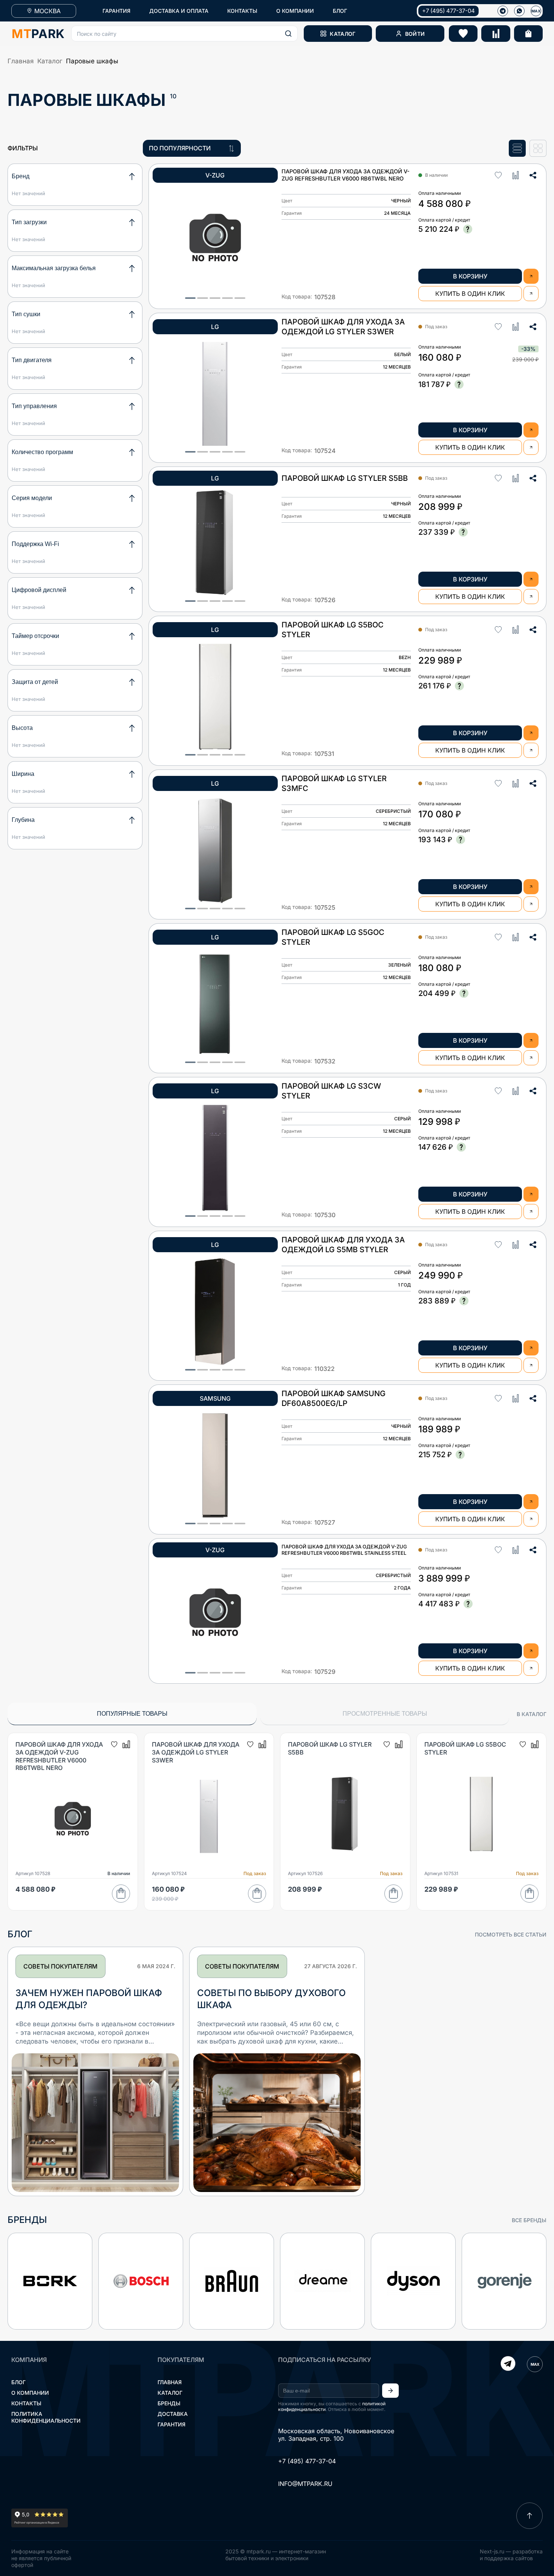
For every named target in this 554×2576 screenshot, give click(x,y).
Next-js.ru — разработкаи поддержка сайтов (511, 2555)
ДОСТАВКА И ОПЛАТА (179, 11)
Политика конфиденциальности (46, 2417)
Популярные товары (132, 1714)
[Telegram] (508, 2364)
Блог (18, 2382)
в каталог (532, 1714)
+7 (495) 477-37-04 (448, 11)
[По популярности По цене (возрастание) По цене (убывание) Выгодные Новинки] (192, 148)
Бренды (169, 2403)
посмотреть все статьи (511, 1934)
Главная (21, 61)
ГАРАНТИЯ (116, 11)
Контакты (26, 2403)
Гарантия (171, 2424)
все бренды (529, 2220)
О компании (30, 2393)
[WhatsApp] (519, 11)
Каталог (50, 61)
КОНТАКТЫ (242, 11)
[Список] (517, 148)
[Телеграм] (503, 11)
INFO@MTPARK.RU (305, 2484)
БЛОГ (340, 11)
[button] (184, 34)
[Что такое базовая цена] (468, 229)
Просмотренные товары (385, 1714)
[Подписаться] (390, 2391)
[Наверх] (530, 2516)
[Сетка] (538, 148)
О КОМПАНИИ (295, 11)
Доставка (173, 2414)
